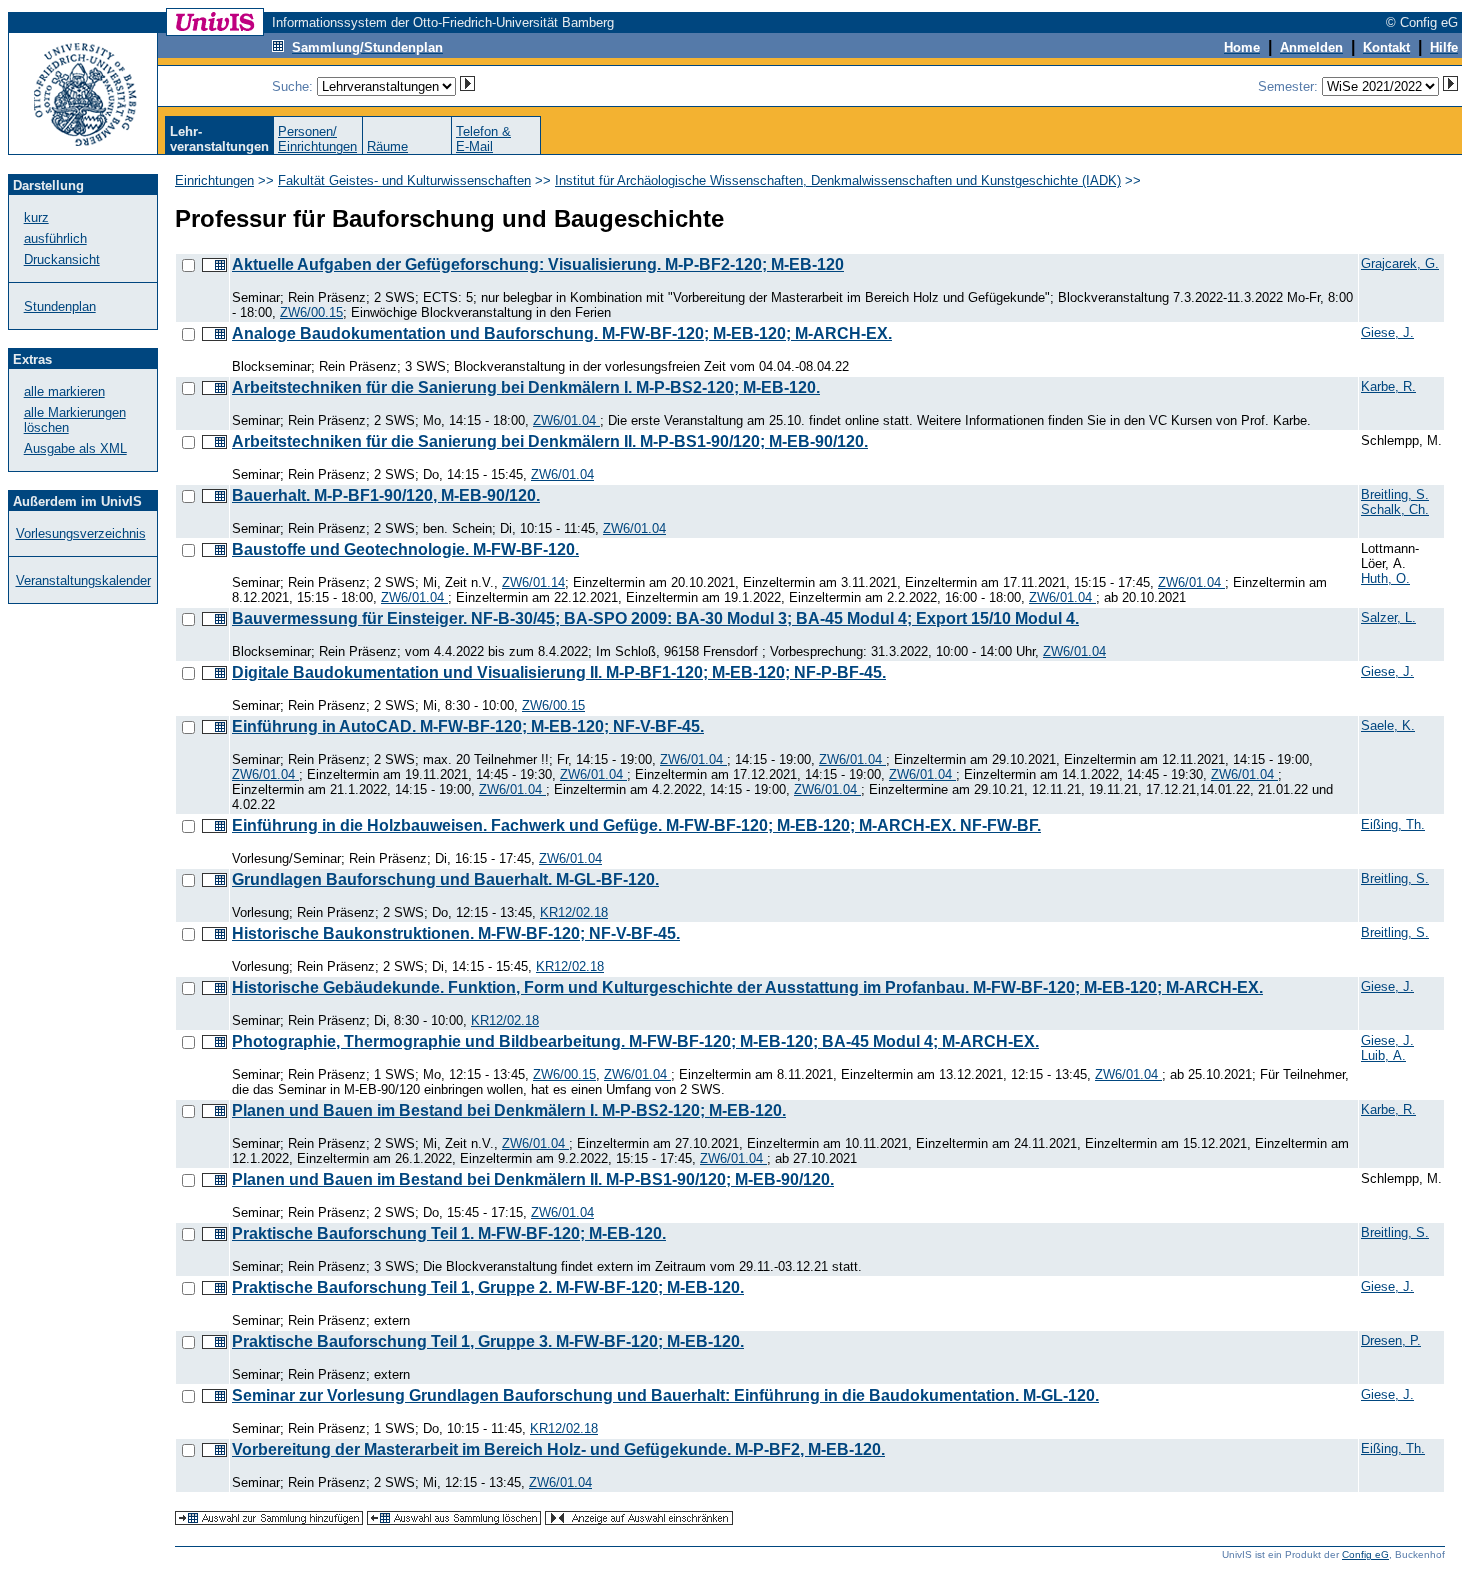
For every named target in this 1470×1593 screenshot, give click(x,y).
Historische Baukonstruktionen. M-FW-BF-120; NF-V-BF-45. (456, 933)
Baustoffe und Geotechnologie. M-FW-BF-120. (405, 549)
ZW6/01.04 (566, 420)
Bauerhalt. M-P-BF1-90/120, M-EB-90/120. (386, 495)
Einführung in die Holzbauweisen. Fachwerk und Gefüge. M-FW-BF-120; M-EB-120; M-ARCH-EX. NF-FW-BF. (636, 825)
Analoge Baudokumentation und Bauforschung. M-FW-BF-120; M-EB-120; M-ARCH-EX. (562, 333)
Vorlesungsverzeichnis (81, 533)
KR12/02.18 (574, 912)
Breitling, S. (1395, 494)
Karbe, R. (1388, 386)
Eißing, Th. (1393, 824)
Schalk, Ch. (1395, 509)
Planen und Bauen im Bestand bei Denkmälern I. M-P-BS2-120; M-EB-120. (509, 1110)
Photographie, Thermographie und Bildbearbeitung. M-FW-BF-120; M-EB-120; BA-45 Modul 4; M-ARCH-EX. (635, 1041)
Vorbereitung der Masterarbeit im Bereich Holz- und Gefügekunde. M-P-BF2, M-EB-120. (558, 1449)
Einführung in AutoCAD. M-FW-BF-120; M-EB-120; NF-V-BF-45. (468, 726)
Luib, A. (1383, 1055)
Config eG (1365, 1554)
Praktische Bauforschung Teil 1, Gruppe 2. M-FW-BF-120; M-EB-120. (488, 1287)
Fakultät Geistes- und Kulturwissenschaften (404, 180)
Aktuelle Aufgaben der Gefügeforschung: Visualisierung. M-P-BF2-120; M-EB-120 (538, 264)
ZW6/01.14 (533, 582)
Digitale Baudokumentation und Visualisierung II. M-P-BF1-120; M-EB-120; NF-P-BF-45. (559, 672)
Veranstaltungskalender (83, 580)
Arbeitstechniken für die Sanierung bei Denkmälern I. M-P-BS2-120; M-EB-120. (526, 387)
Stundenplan (60, 306)
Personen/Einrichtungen (317, 139)
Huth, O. (1385, 578)
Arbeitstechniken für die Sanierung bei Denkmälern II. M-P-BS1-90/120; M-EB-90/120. (550, 441)
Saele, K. (1388, 725)
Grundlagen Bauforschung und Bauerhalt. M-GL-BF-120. (445, 879)
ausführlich (55, 238)
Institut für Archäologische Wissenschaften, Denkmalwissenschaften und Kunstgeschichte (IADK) (838, 180)
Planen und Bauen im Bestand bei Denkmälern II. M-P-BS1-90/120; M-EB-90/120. (533, 1179)
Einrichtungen (214, 180)
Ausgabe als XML (75, 448)
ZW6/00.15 (311, 312)
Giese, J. (1387, 332)
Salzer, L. (1388, 617)
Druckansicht (62, 259)
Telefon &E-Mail (483, 139)
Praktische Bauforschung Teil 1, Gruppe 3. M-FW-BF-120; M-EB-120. (488, 1341)
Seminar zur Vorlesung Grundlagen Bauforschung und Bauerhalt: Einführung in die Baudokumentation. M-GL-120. (665, 1395)
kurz (36, 217)
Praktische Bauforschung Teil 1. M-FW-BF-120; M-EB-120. (449, 1233)
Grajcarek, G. (1400, 263)
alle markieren (64, 391)
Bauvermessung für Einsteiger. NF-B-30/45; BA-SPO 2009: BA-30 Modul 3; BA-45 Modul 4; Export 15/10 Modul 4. (655, 618)
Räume (387, 146)
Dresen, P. (1391, 1340)
